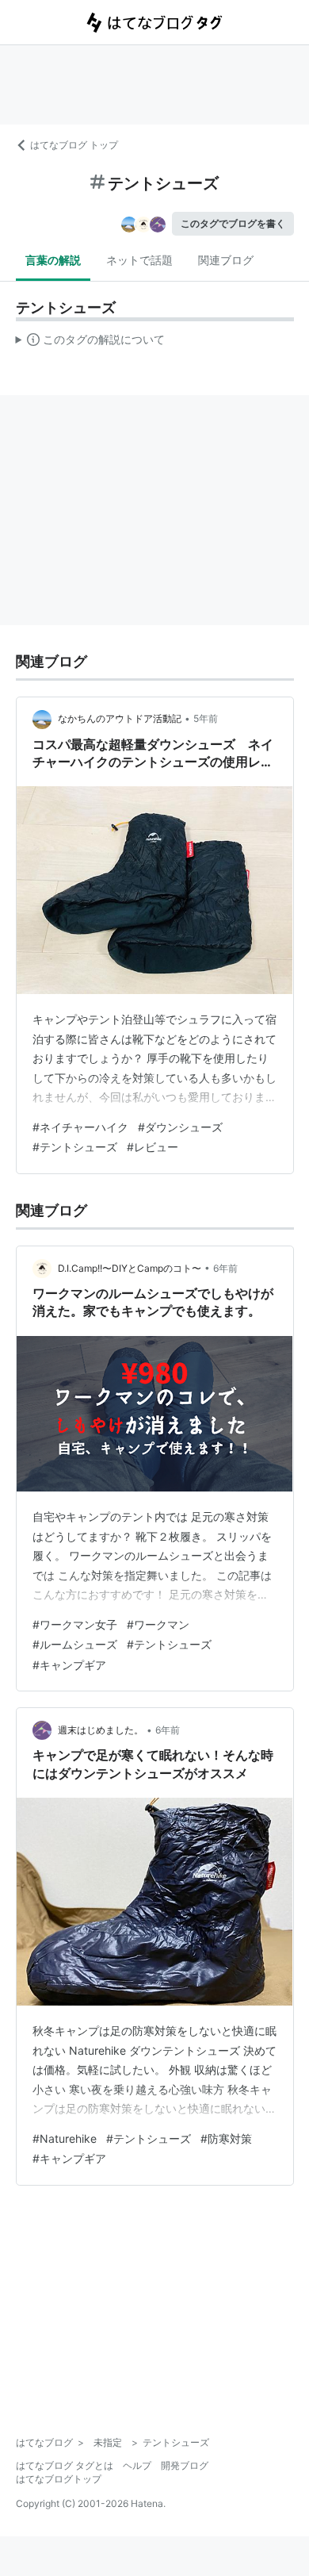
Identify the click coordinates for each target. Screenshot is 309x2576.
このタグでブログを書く (233, 223)
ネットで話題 (139, 260)
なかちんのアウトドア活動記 (120, 718)
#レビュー (153, 1147)
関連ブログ (226, 260)
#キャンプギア (69, 1665)
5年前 (206, 718)
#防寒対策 (226, 2138)
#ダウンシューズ (180, 1127)
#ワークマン (158, 1624)
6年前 (225, 1268)
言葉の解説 (53, 260)
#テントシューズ (75, 1147)
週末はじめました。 (101, 1730)
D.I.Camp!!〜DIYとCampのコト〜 (130, 1268)
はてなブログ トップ (74, 145)
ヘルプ (137, 2465)
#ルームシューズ (75, 1644)
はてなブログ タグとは (65, 2465)
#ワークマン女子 (75, 1624)
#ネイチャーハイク (80, 1127)
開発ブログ (185, 2465)
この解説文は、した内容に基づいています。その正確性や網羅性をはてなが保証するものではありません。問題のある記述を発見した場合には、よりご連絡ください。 (91, 343)
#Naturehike (65, 2138)
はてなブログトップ (59, 2479)
